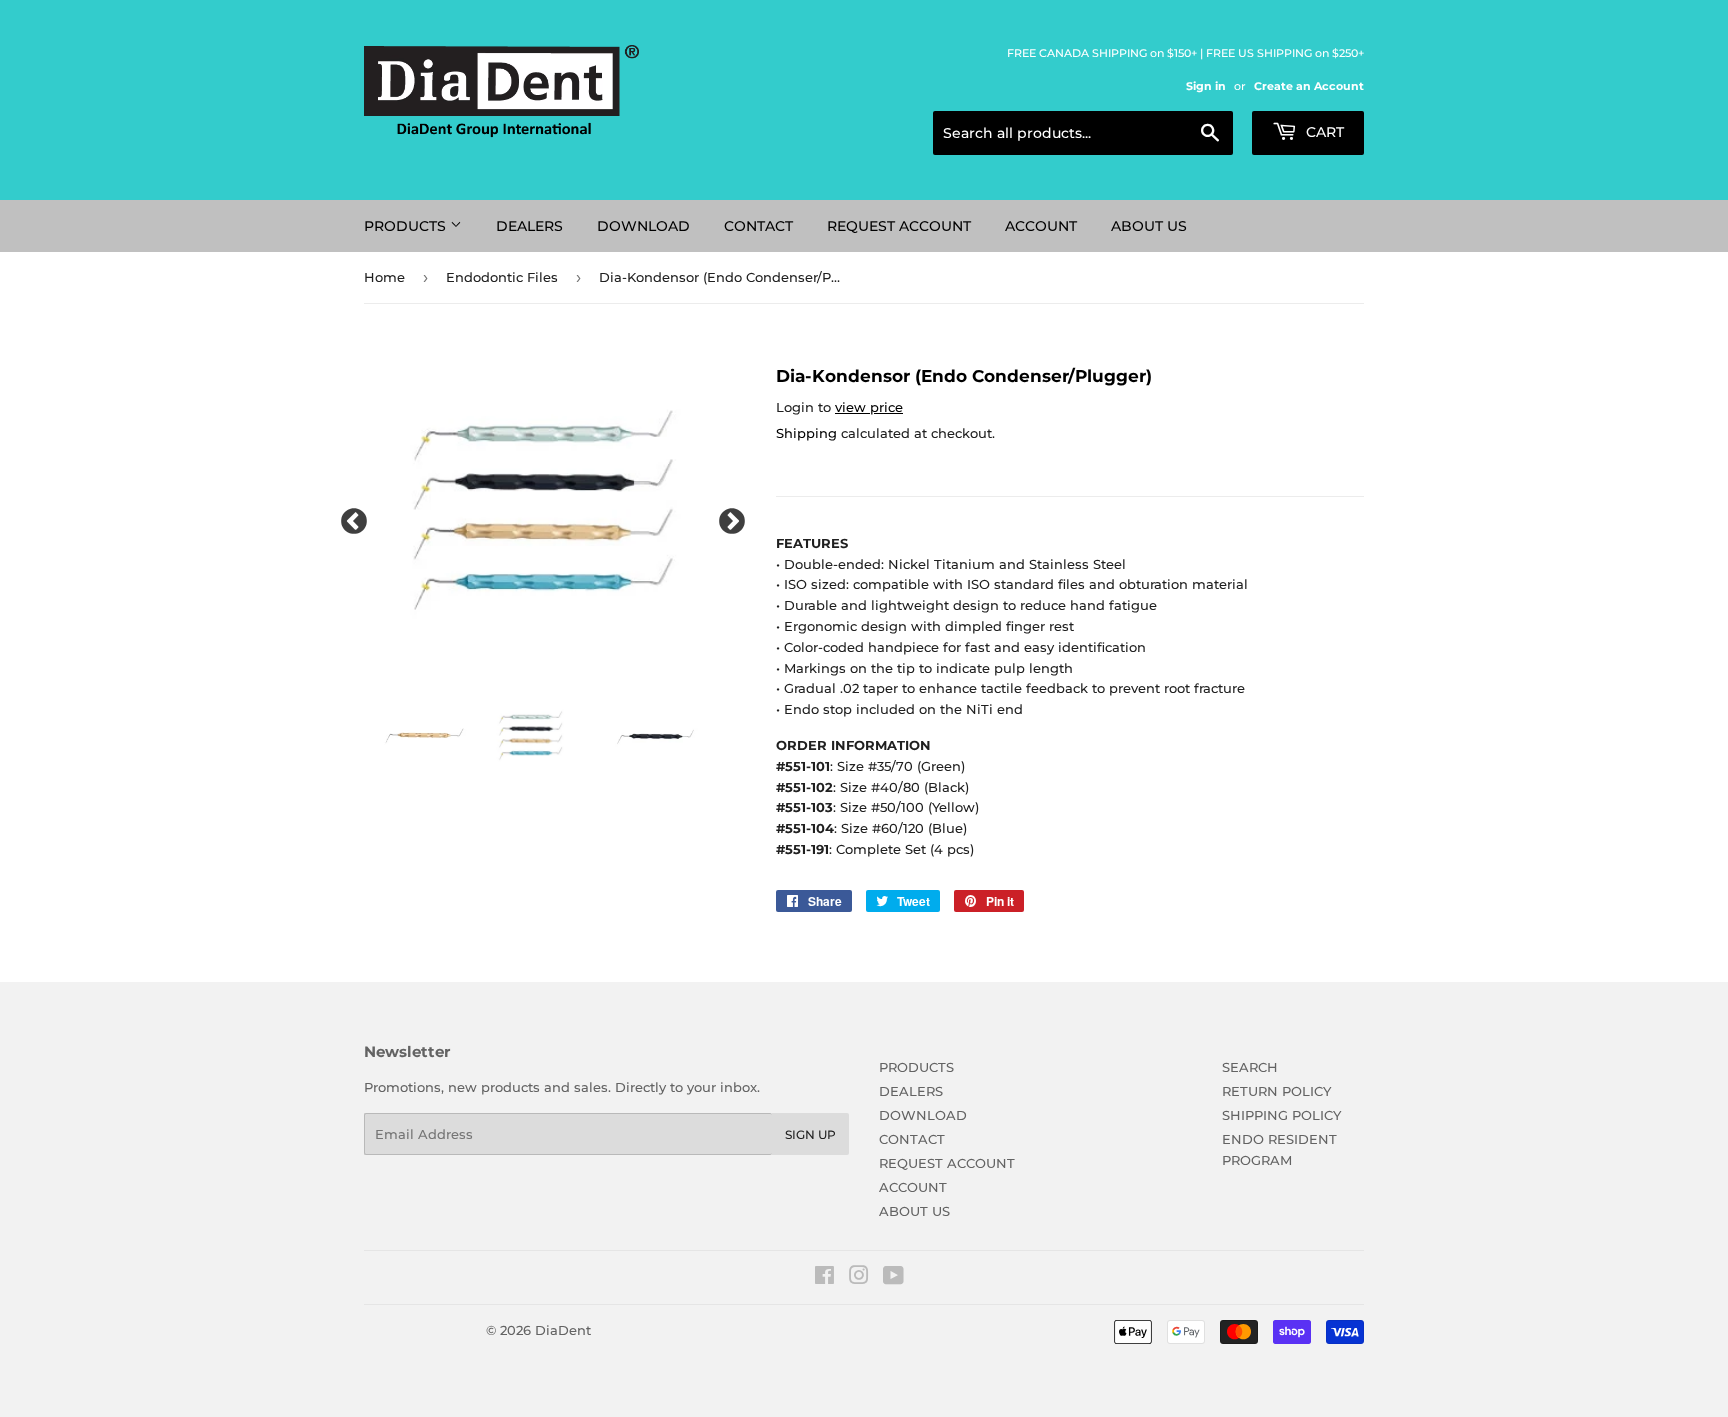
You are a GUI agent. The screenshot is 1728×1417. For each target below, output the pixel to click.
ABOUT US (1149, 226)
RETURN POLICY (1276, 1091)
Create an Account (1309, 86)
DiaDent (563, 1330)
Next (727, 517)
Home (384, 277)
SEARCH (1250, 1067)
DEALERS (529, 226)
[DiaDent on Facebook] (824, 1278)
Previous (349, 517)
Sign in (1206, 86)
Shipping (806, 433)
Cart (1323, 132)
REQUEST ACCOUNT (899, 226)
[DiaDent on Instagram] (859, 1278)
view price (869, 407)
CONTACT (758, 226)
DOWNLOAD (643, 226)
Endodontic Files (502, 277)
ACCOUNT (1041, 226)
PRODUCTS (407, 226)
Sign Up (810, 1134)
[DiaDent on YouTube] (893, 1278)
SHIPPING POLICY (1281, 1115)
